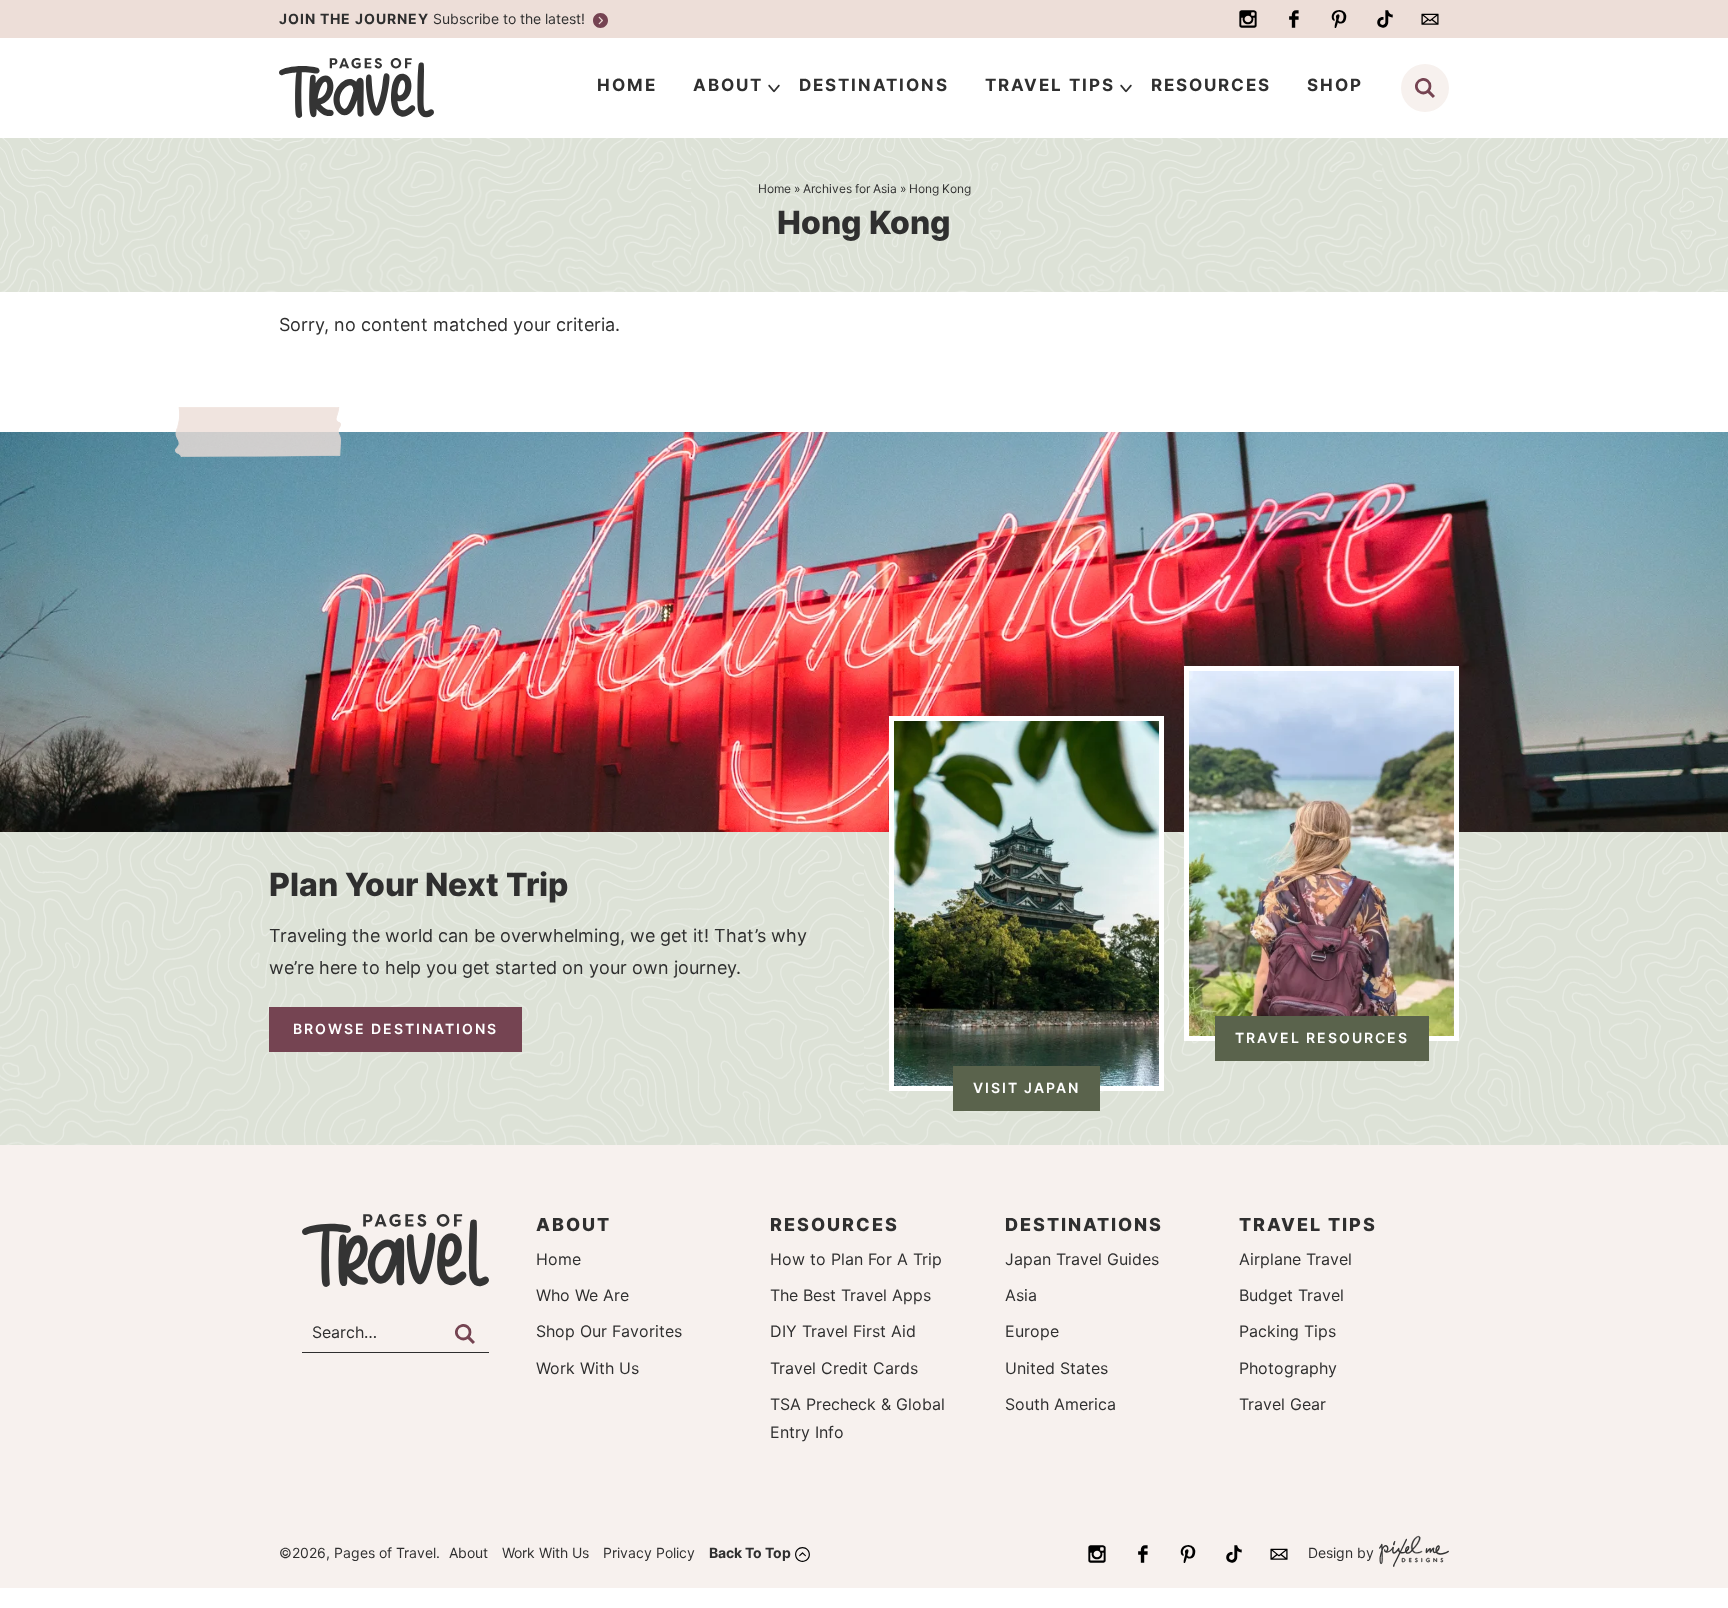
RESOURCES (1211, 85)
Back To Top (750, 1552)
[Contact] (1430, 19)
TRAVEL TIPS (1050, 85)
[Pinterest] (1339, 19)
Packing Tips (1287, 1331)
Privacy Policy (649, 1552)
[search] (1425, 88)
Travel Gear (1282, 1404)
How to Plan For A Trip (856, 1259)
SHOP (1335, 85)
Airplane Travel (1295, 1259)
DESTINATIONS (874, 85)
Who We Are (582, 1295)
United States (1056, 1368)
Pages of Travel (396, 88)
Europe (1032, 1331)
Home (558, 1259)
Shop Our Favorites (609, 1331)
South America (1060, 1404)
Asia (1021, 1295)
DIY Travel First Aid (843, 1331)
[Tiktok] (1385, 19)
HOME (627, 85)
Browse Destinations (395, 1028)
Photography (1288, 1368)
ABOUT (728, 85)
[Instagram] (1248, 19)
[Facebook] (1294, 19)
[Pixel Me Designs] (1411, 1553)
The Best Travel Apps (850, 1295)
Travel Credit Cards (844, 1368)
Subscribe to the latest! (434, 18)
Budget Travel (1291, 1295)
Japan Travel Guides (1082, 1259)
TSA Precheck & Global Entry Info (857, 1418)
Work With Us (587, 1368)
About (468, 1552)
